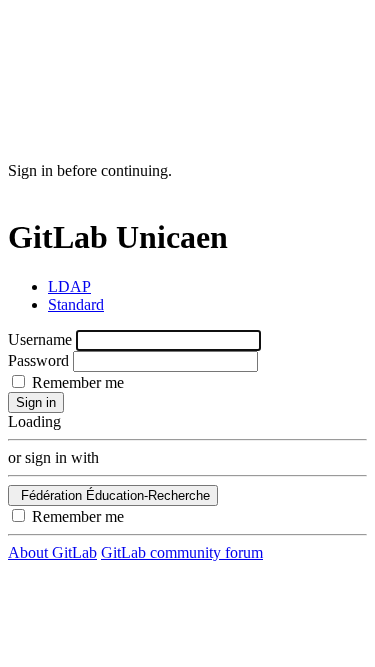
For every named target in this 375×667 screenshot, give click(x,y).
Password (38, 360)
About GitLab (52, 552)
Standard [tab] (76, 304)
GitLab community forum (182, 552)
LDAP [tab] (69, 286)
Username (40, 339)
